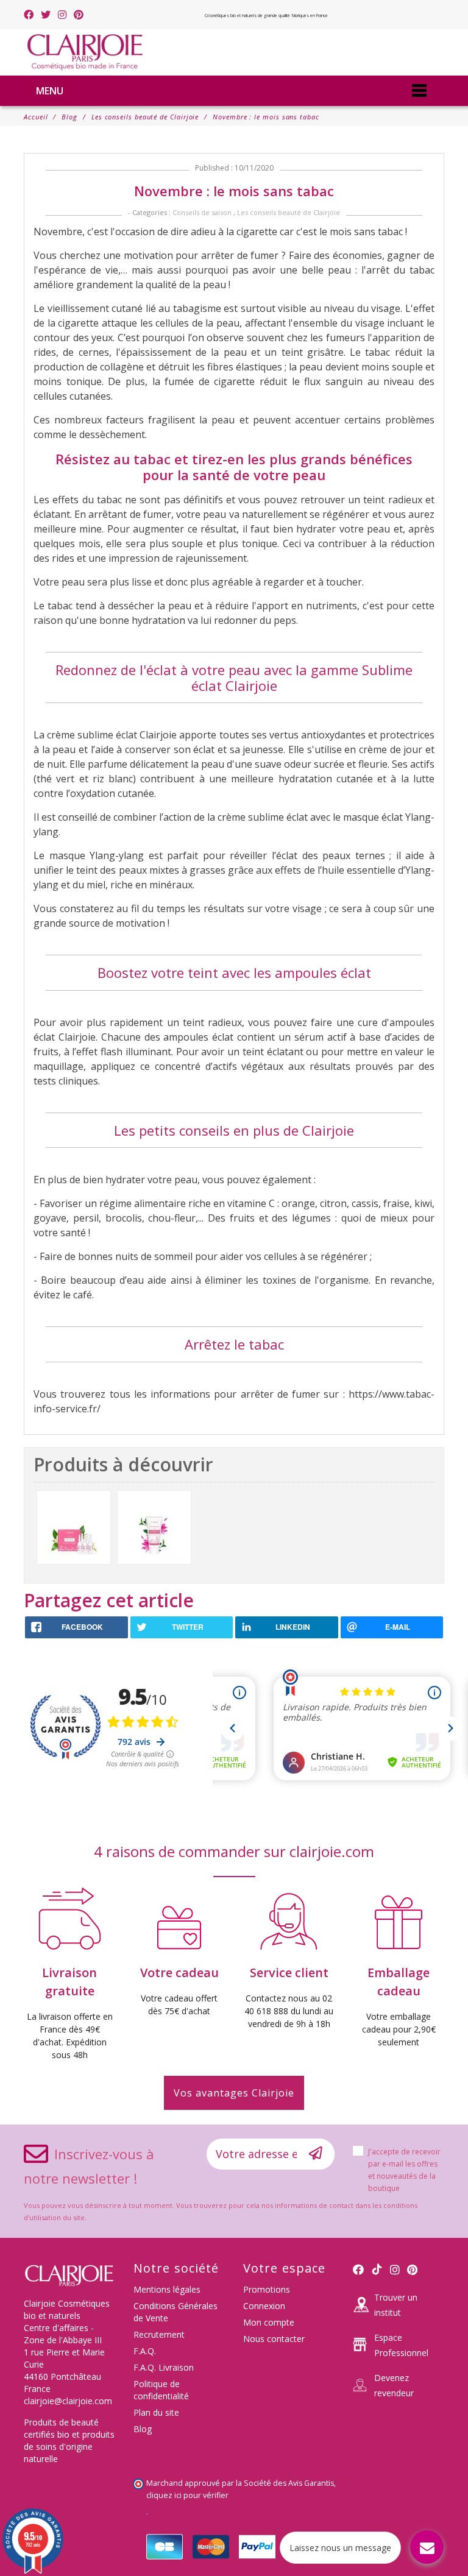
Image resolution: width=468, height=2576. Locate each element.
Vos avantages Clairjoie (234, 2093)
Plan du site (156, 2412)
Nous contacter (274, 2339)
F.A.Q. (145, 2351)
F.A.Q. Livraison (164, 2367)
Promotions (267, 2289)
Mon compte (269, 2322)
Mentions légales (167, 2289)
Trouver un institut (396, 2305)
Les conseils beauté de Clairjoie (289, 212)
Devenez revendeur (394, 2385)
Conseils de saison (202, 212)
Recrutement (159, 2334)
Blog (143, 2429)
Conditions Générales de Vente (175, 2312)
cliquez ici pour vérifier (187, 2495)
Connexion (264, 2306)
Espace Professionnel (401, 2345)
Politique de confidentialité (161, 2390)
